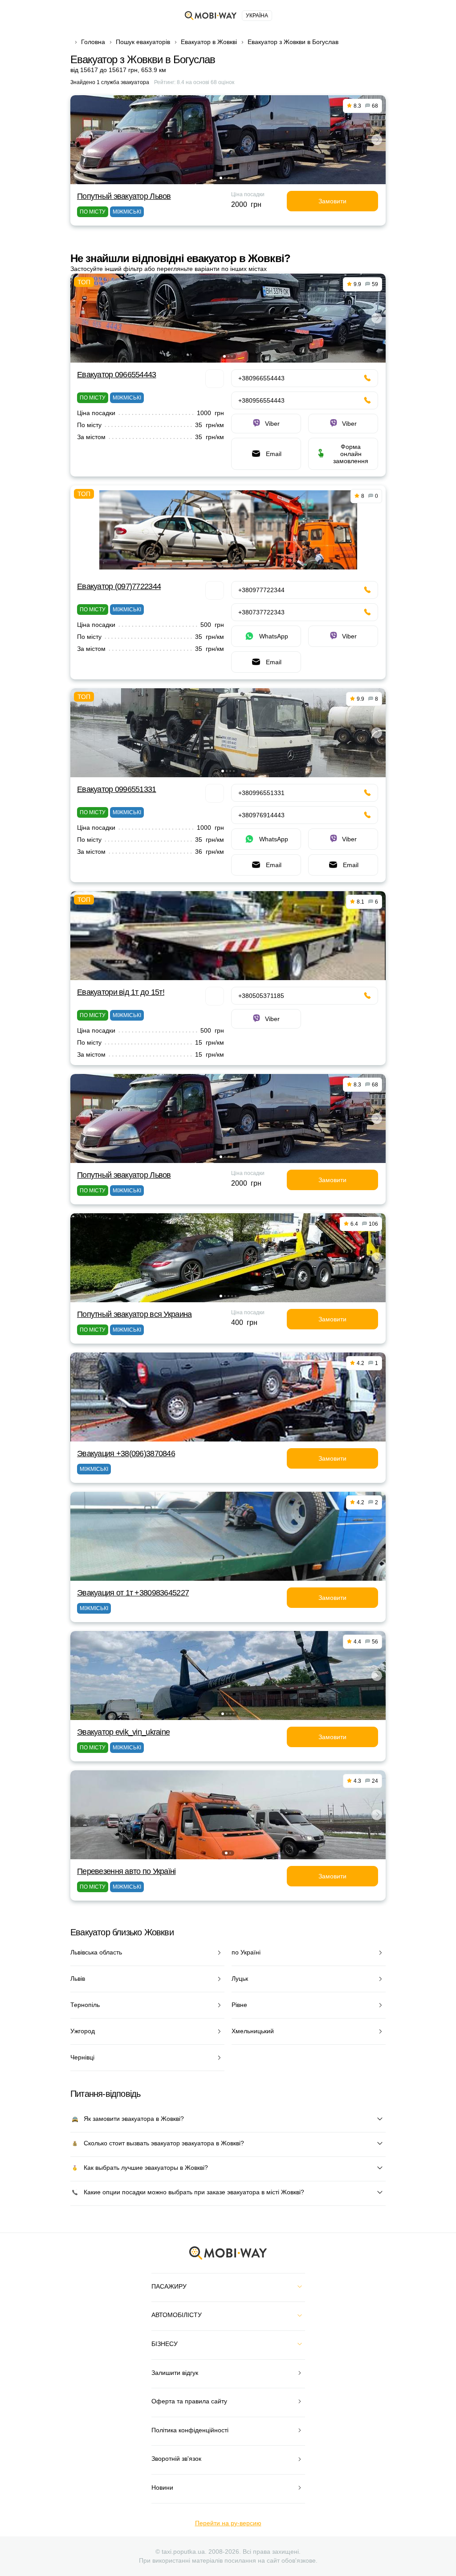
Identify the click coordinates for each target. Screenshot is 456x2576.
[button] (221, 178)
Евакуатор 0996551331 (117, 789)
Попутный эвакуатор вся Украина (134, 1314)
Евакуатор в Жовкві (209, 42)
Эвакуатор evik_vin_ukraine (123, 1732)
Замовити (332, 201)
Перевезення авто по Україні (126, 1871)
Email (274, 454)
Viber (272, 424)
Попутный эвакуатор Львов (124, 196)
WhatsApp (274, 636)
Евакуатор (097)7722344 (119, 586)
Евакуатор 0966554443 (117, 375)
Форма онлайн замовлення (351, 454)
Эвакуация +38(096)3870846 (126, 1454)
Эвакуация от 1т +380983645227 (133, 1593)
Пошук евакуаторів (143, 42)
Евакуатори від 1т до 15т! (121, 992)
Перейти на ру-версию (228, 2523)
